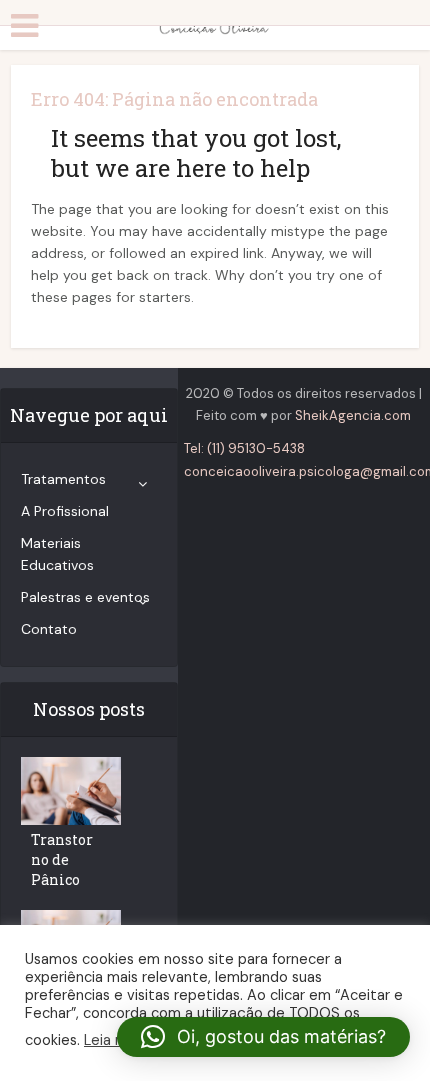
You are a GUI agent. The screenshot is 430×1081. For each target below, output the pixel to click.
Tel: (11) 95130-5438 (244, 448)
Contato (49, 629)
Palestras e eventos (85, 597)
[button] (263, 1037)
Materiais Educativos (57, 554)
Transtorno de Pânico (62, 859)
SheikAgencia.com (353, 415)
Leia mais (115, 1040)
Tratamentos (63, 479)
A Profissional (65, 511)
